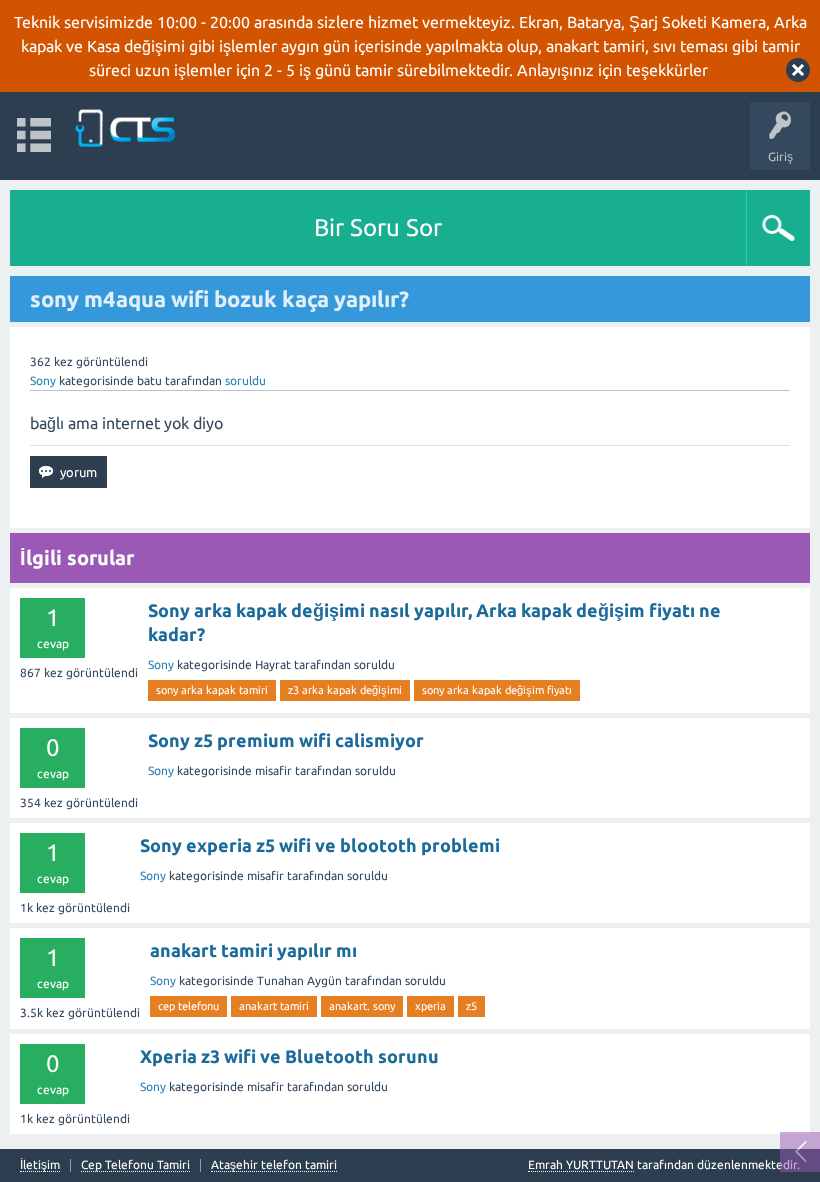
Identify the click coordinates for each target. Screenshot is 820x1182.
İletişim (40, 1165)
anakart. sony (362, 1006)
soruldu (245, 380)
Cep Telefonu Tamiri (135, 1165)
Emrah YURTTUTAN (581, 1164)
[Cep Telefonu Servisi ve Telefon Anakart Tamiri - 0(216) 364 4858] (127, 126)
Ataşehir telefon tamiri (274, 1165)
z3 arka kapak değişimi (345, 690)
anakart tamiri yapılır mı (253, 950)
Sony (43, 380)
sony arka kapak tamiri (212, 690)
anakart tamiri (274, 1006)
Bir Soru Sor (378, 227)
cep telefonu (188, 1006)
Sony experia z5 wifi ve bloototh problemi (320, 845)
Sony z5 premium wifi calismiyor (286, 740)
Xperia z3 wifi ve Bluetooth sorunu (289, 1056)
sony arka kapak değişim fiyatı (497, 690)
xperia (430, 1006)
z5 (471, 1006)
